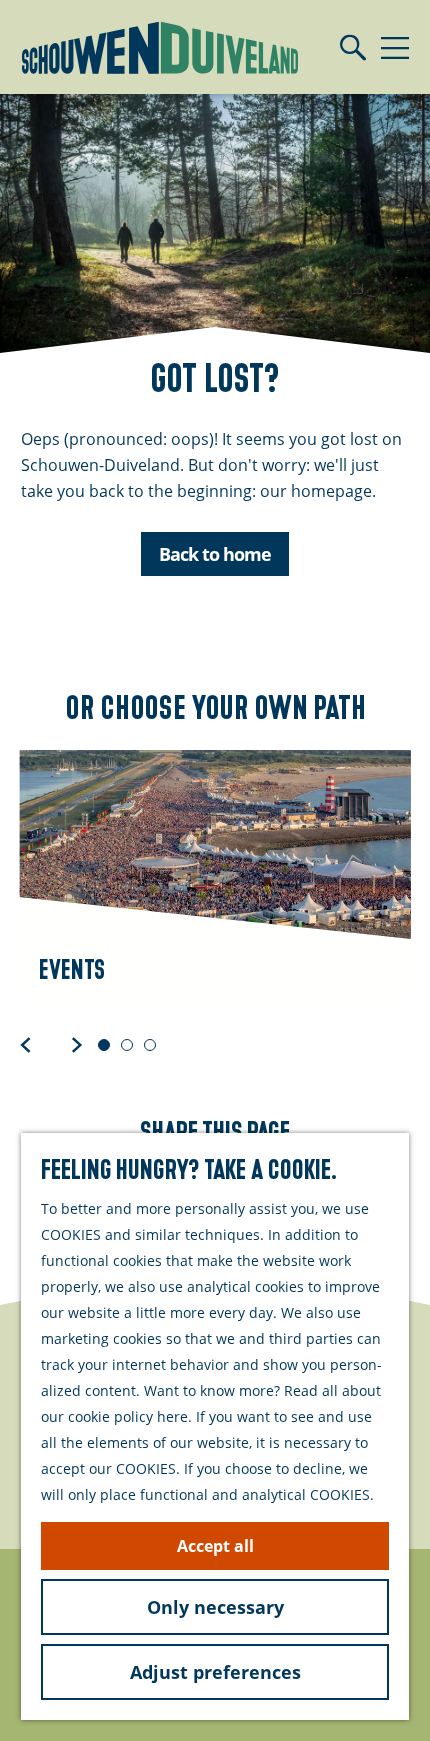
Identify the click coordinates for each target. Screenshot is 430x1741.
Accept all (215, 1546)
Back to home (215, 554)
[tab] (104, 1045)
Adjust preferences (215, 1672)
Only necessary (215, 1607)
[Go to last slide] (26, 1044)
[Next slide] (77, 1044)
